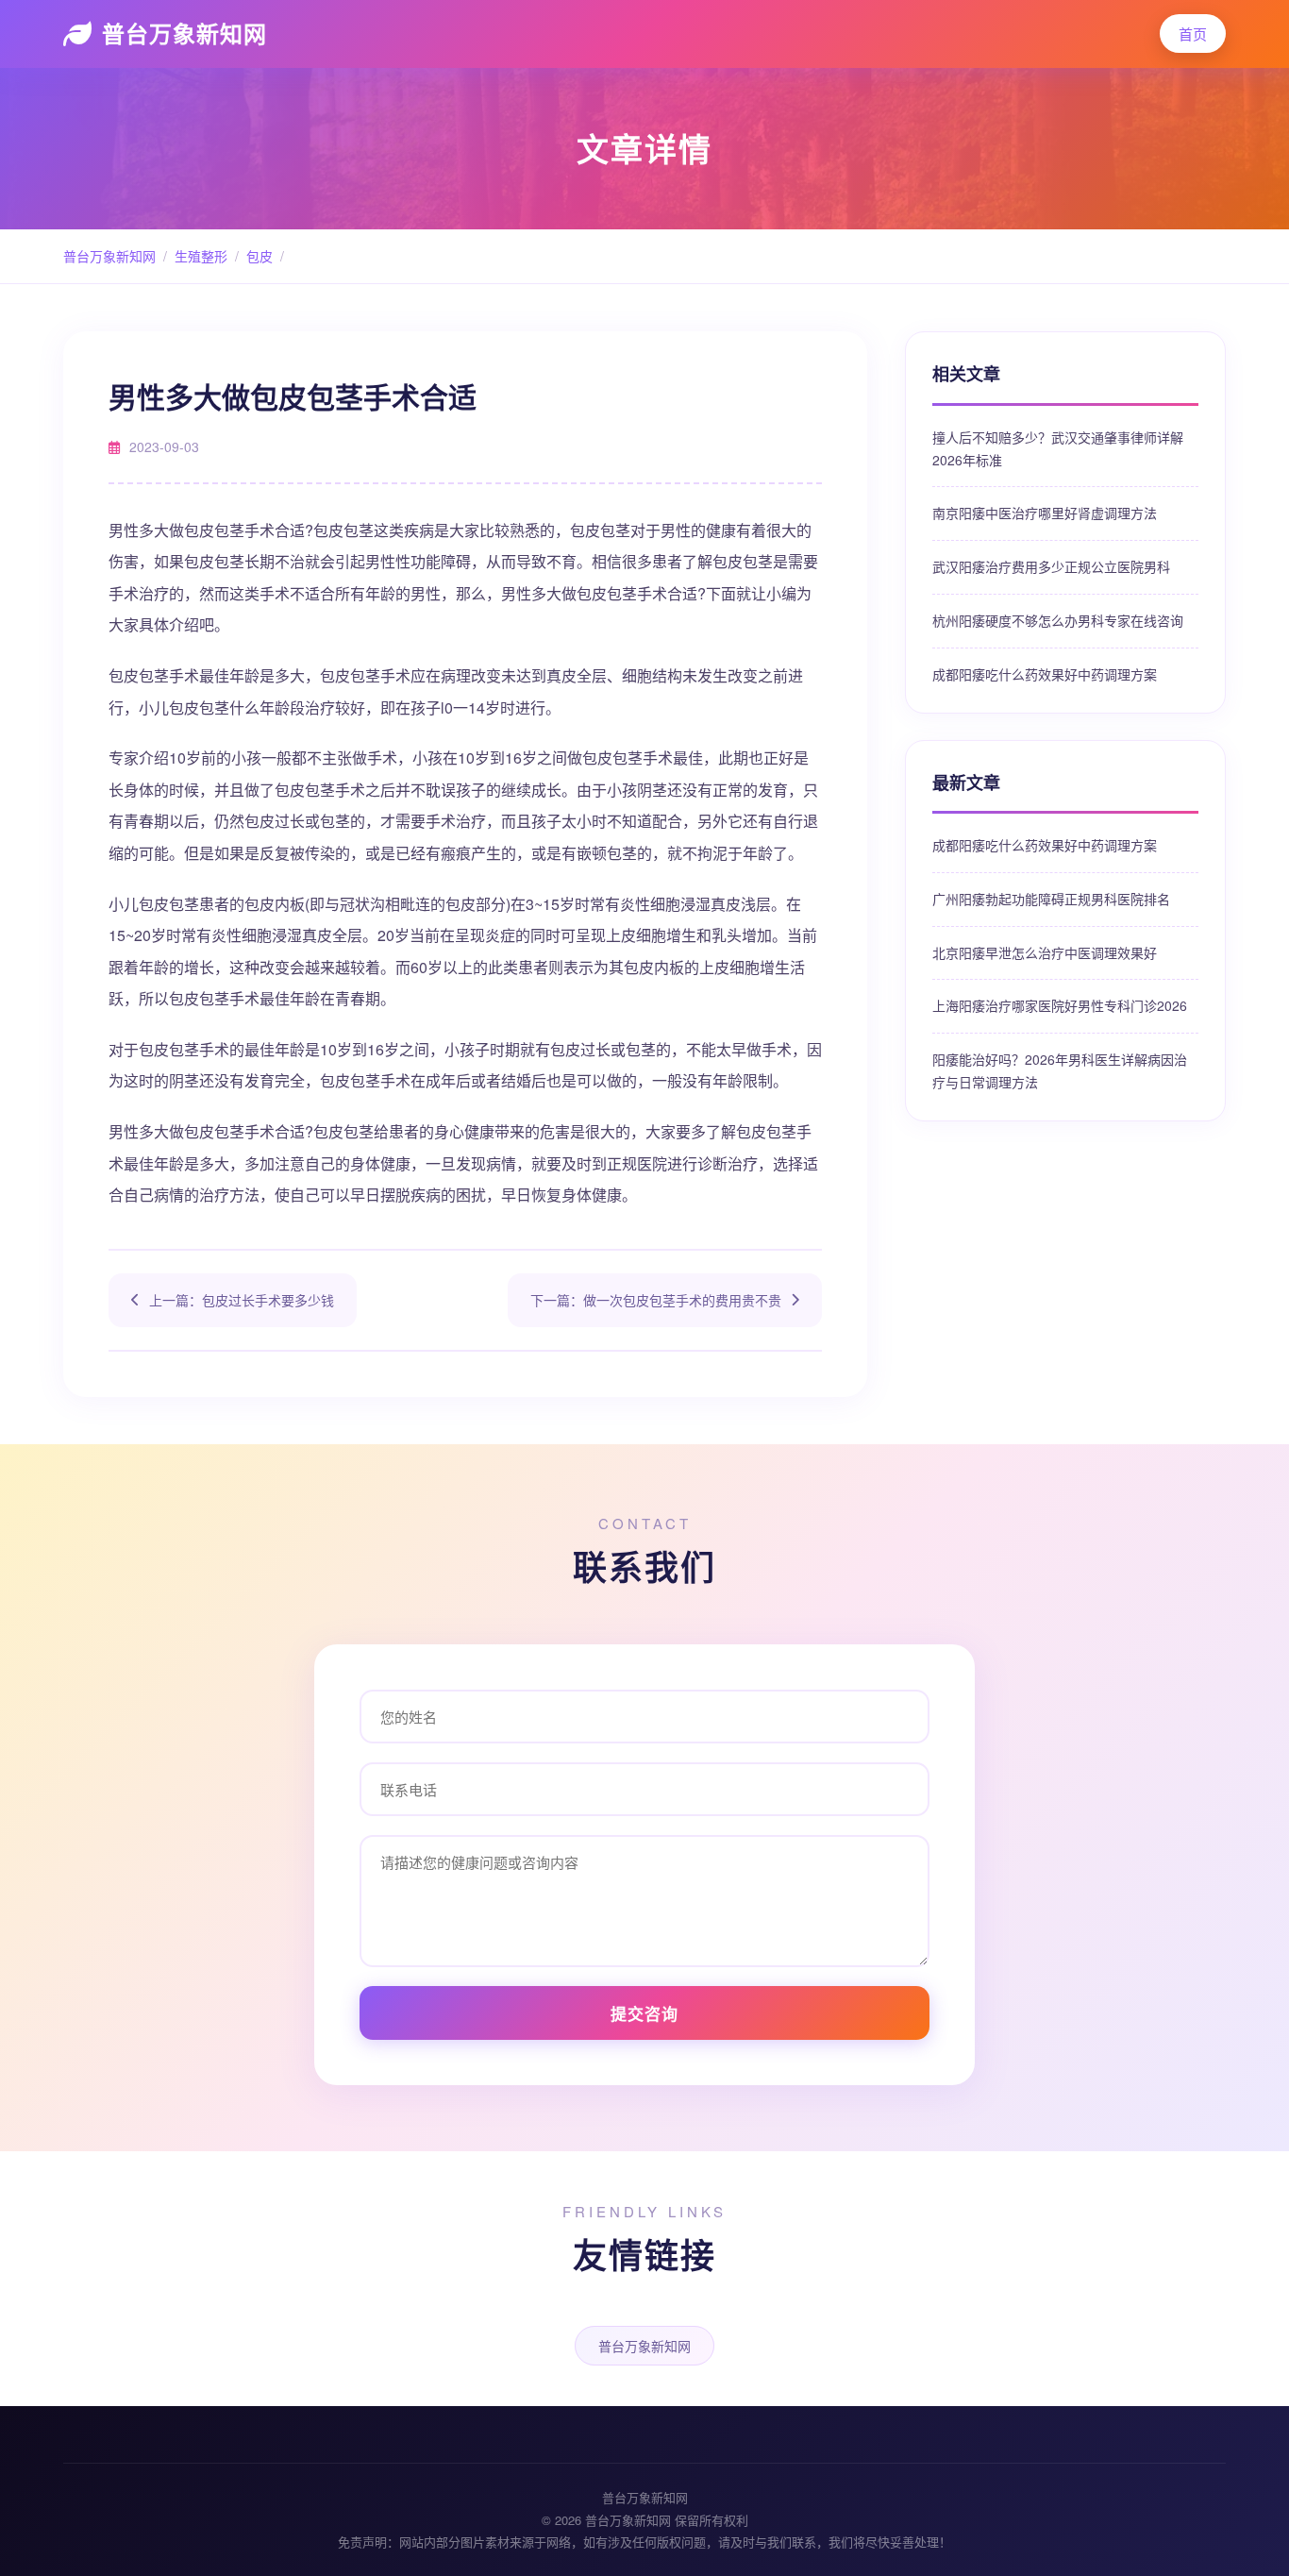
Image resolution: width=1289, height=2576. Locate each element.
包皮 (259, 256)
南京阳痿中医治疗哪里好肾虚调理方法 (1045, 513)
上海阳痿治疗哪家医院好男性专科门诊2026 (1060, 1005)
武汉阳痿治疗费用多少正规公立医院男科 (1051, 566)
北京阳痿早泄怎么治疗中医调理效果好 (1045, 952)
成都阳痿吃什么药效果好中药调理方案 (1045, 674)
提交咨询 (644, 2013)
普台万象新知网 (184, 33)
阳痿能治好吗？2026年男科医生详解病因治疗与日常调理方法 (1060, 1070)
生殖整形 (201, 256)
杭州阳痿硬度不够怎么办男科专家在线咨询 (1058, 620)
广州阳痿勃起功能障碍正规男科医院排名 (1051, 899)
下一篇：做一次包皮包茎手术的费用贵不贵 (656, 1300)
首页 (1193, 34)
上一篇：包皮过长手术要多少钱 (242, 1300)
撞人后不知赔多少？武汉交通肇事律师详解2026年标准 (1058, 448)
